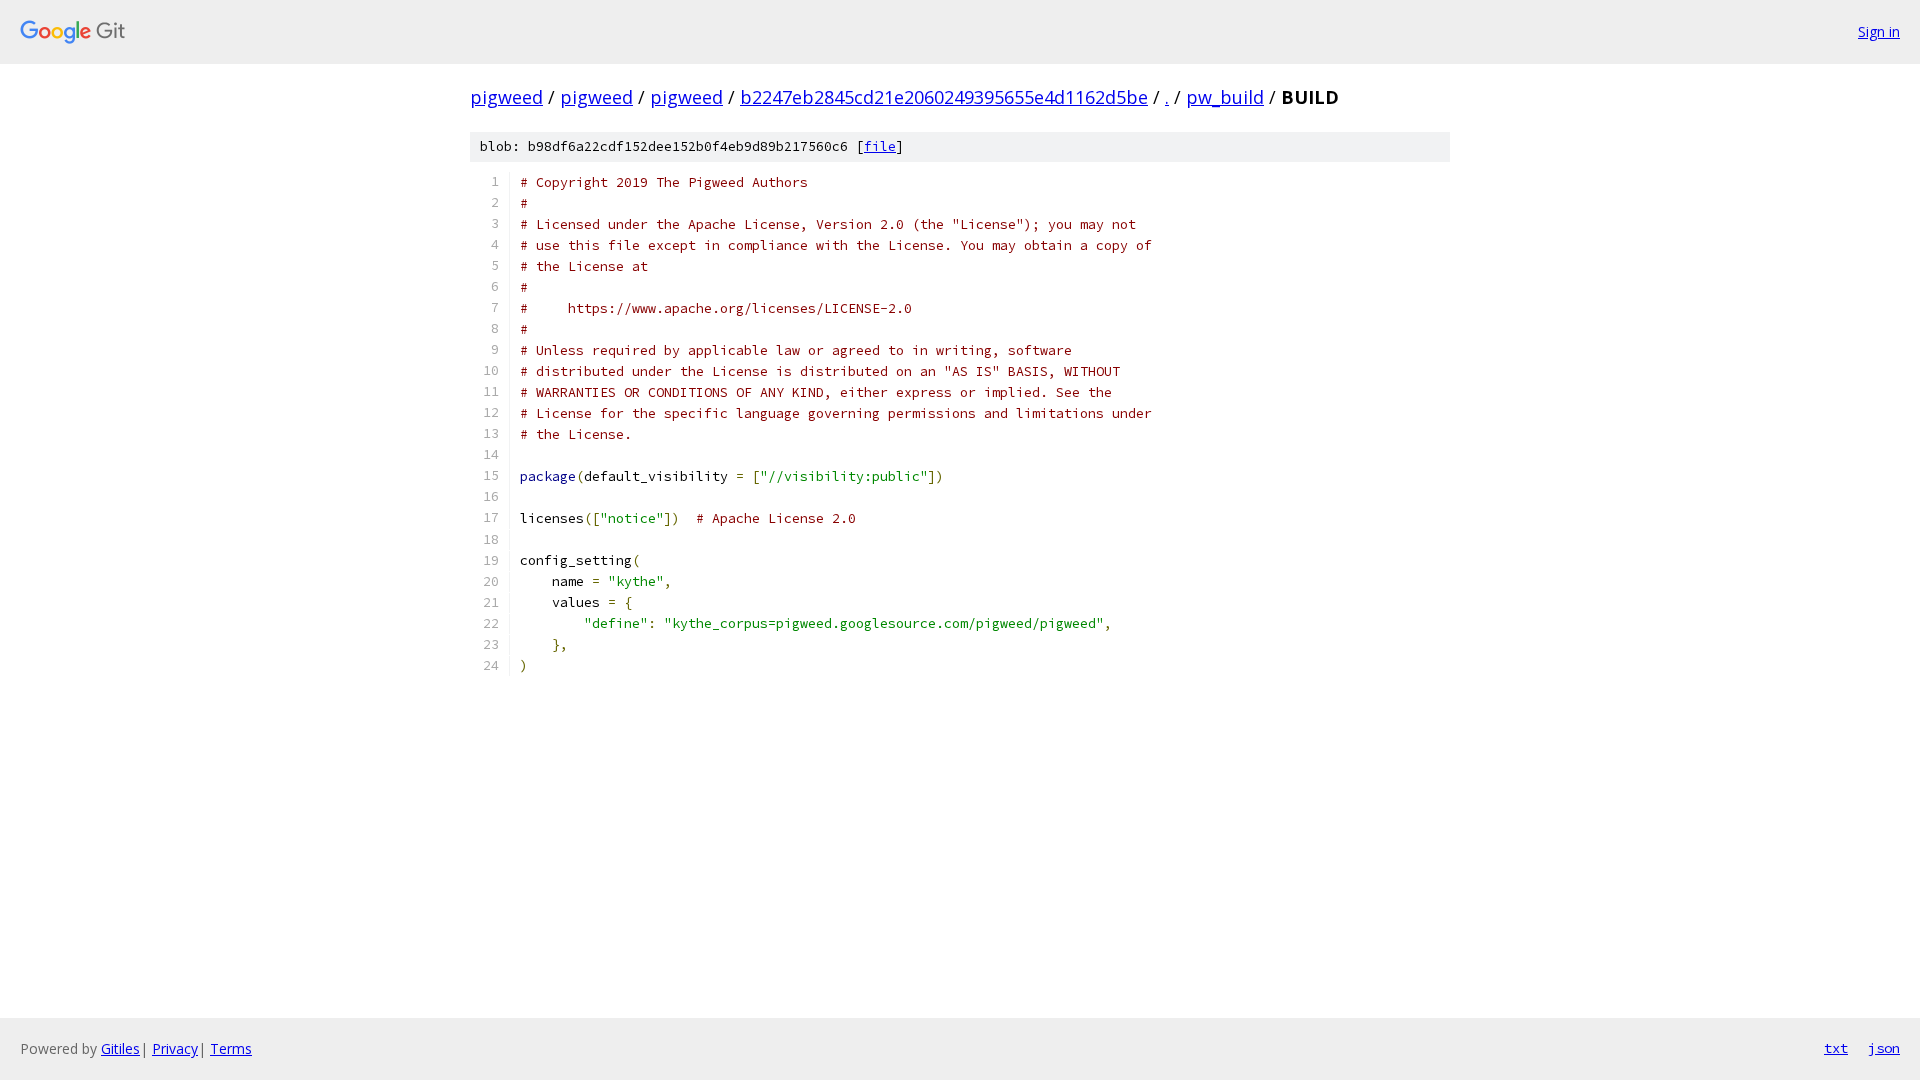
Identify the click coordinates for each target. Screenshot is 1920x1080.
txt (1836, 1048)
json (1884, 1048)
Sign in (1879, 31)
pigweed (506, 97)
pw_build (1225, 97)
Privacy (175, 1048)
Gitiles (120, 1048)
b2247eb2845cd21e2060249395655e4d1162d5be (944, 97)
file (880, 146)
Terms (231, 1048)
